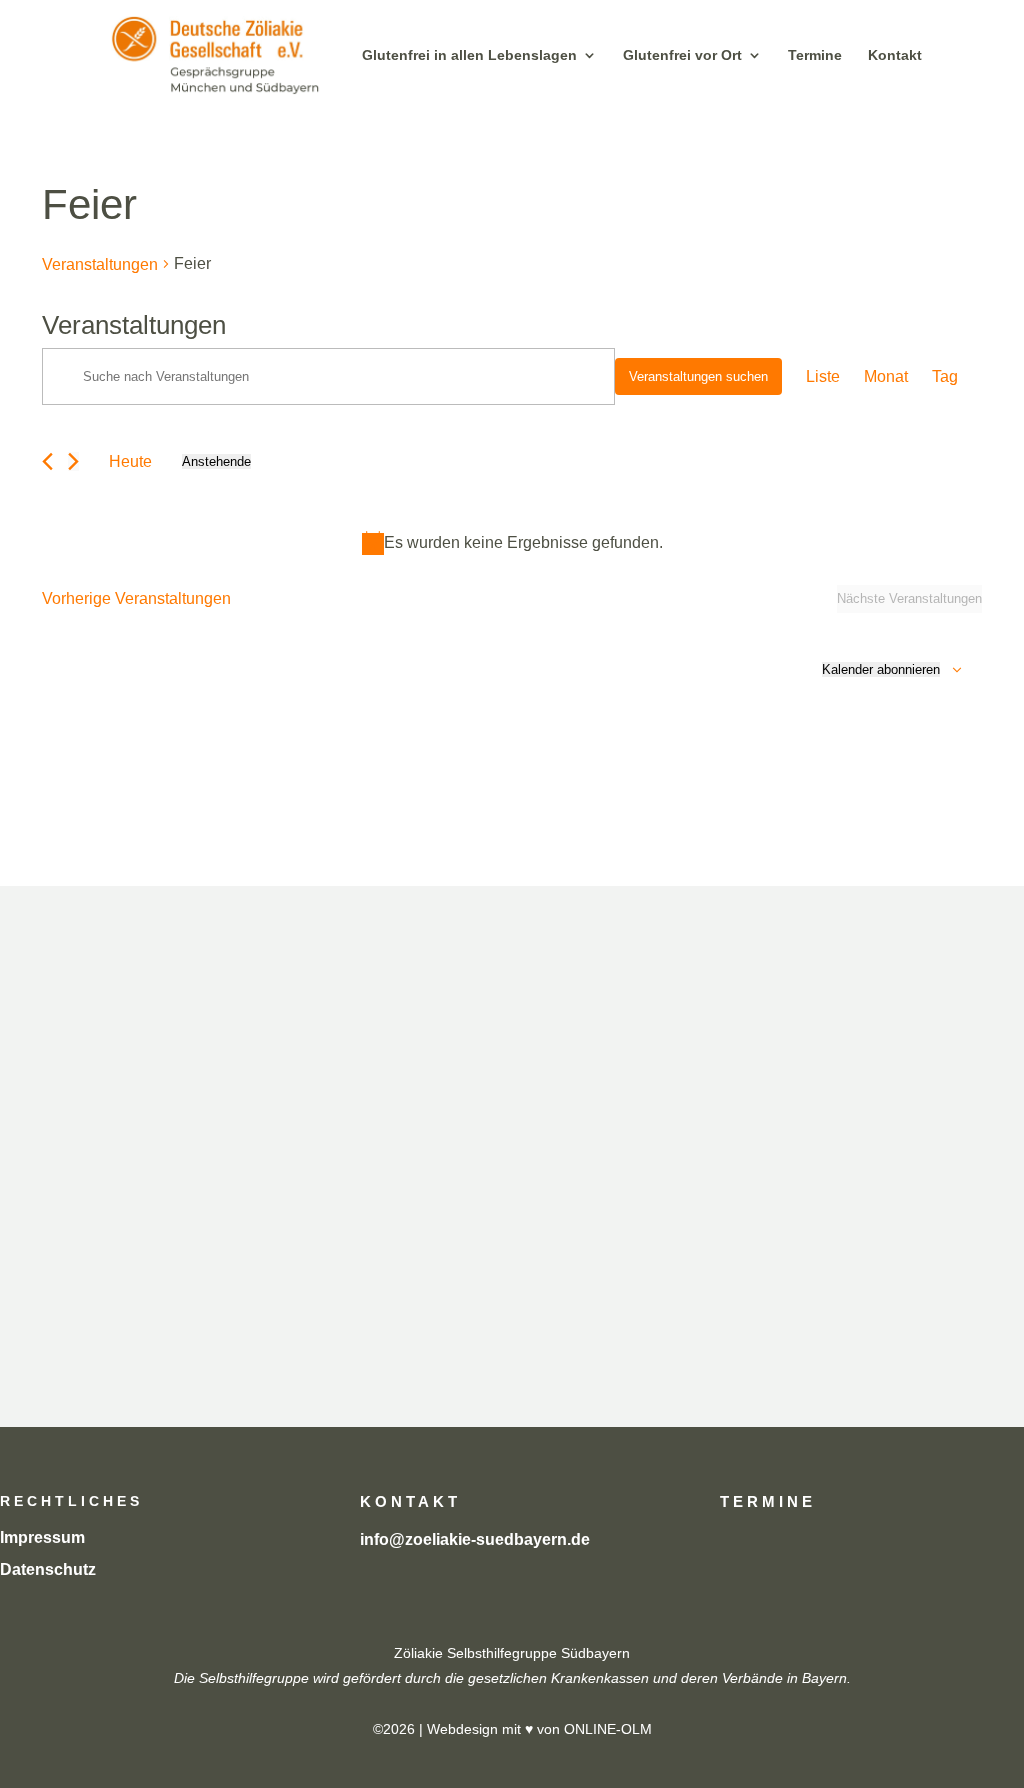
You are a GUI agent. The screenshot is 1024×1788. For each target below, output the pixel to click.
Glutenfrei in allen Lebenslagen (469, 55)
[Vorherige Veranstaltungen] (47, 461)
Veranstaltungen (100, 264)
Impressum (42, 1537)
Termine (815, 55)
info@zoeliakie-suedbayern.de (475, 1539)
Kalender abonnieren (881, 669)
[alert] (512, 542)
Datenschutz (48, 1569)
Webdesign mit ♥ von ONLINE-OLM (539, 1729)
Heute (130, 461)
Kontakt (895, 55)
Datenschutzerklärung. (755, 1281)
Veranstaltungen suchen (698, 376)
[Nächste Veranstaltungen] (73, 461)
